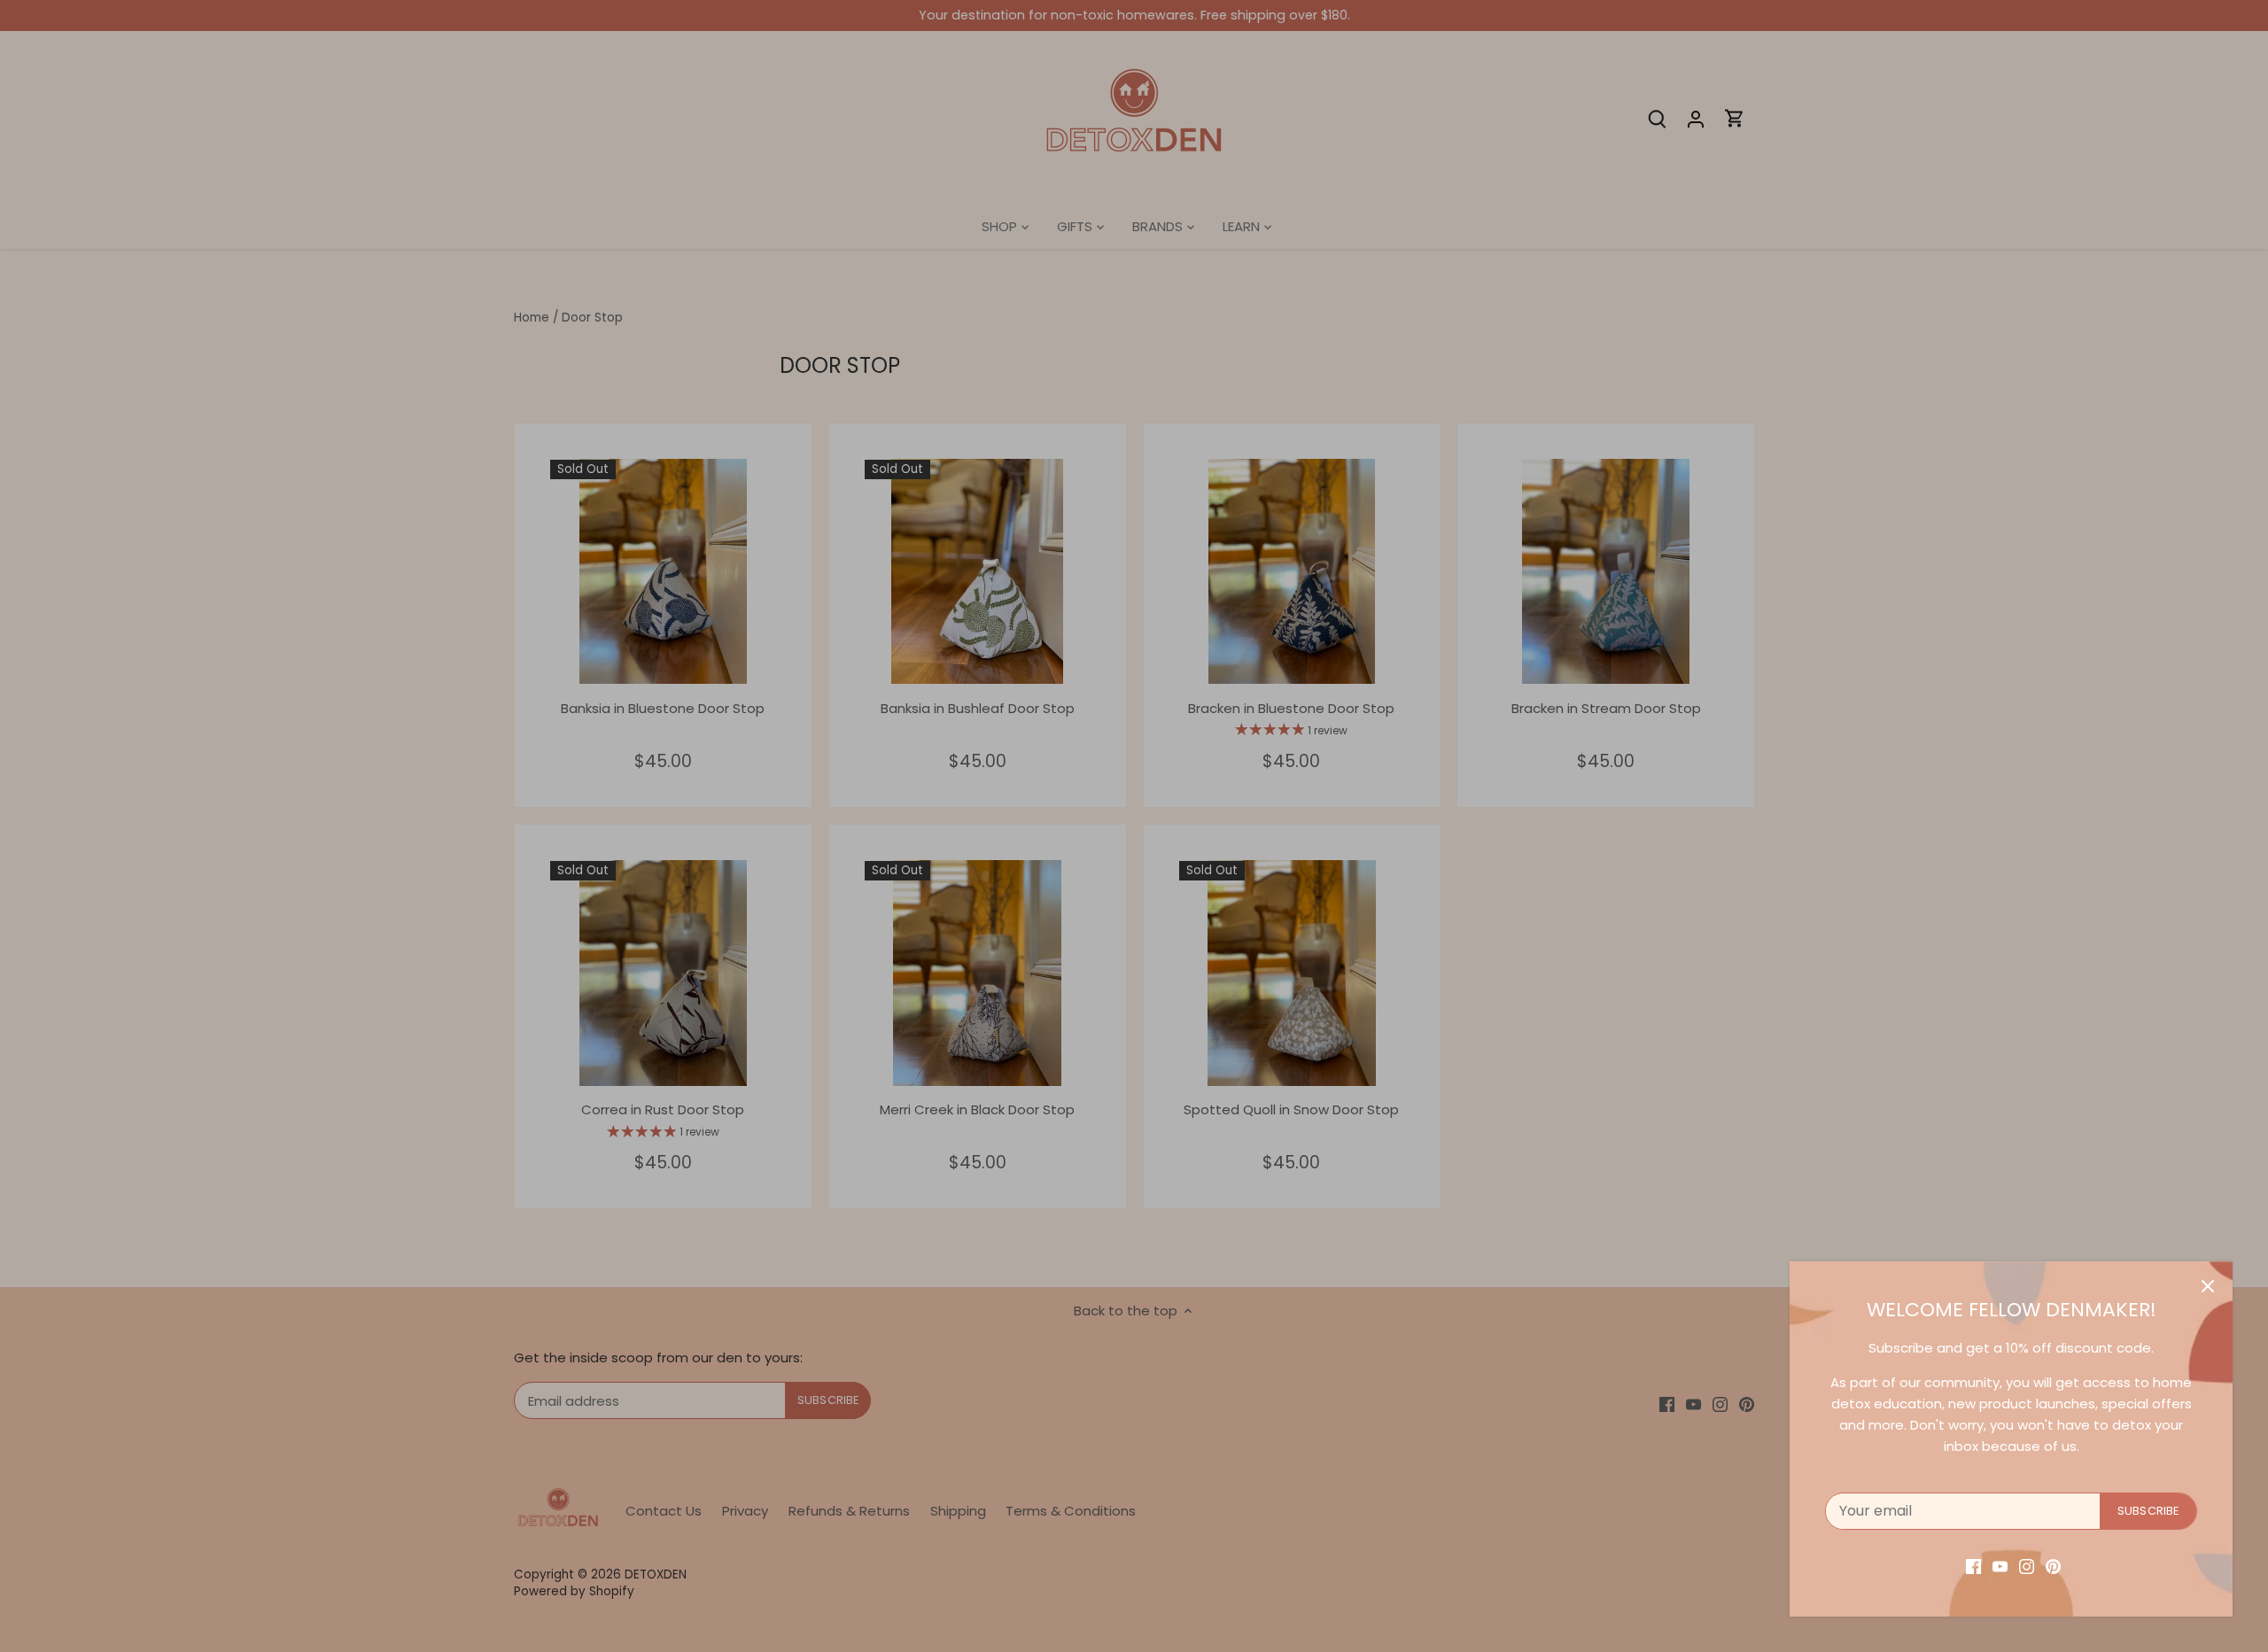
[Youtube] (2000, 1566)
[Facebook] (1973, 1566)
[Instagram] (2027, 1566)
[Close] (2208, 1286)
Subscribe (2148, 1511)
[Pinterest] (2053, 1566)
